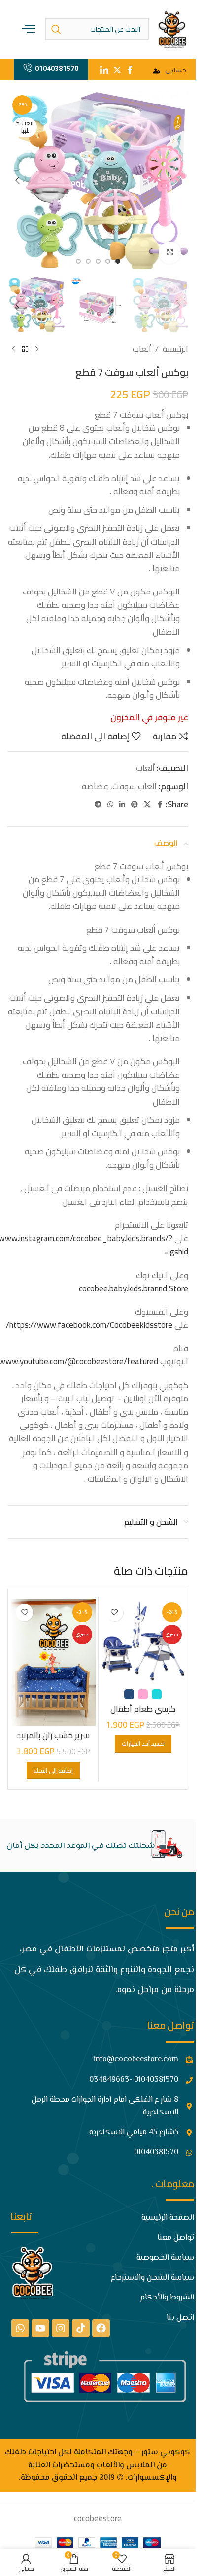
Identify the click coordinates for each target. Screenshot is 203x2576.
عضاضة (95, 786)
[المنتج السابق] (37, 349)
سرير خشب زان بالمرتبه (53, 1735)
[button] (178, 180)
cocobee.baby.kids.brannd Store (134, 1288)
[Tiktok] (81, 2328)
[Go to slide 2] (108, 261)
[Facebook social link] (160, 805)
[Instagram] (61, 2328)
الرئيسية (175, 349)
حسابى (176, 71)
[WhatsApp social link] (110, 805)
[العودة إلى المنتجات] (25, 349)
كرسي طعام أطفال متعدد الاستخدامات (143, 1715)
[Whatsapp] (20, 2328)
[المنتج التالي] (13, 349)
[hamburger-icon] (29, 29)
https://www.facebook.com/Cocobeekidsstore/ (89, 1325)
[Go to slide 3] (98, 261)
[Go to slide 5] (78, 261)
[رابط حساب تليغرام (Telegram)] (98, 805)
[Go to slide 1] (118, 261)
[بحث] (56, 29)
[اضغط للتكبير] (170, 253)
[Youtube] (40, 2328)
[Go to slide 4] (88, 261)
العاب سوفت (135, 786)
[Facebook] (101, 2328)
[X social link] (147, 805)
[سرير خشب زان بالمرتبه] (53, 1662)
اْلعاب (142, 349)
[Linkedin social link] (122, 805)
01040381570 (57, 69)
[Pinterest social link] (135, 805)
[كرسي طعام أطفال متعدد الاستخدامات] (143, 1641)
